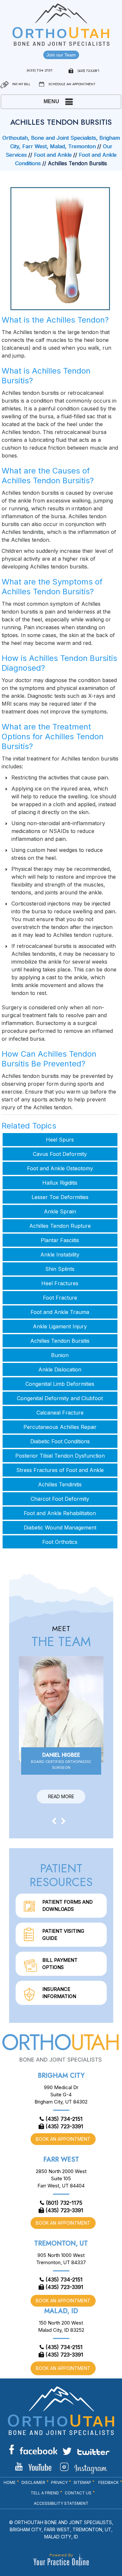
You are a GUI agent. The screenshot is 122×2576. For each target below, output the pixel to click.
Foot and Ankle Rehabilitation (60, 1513)
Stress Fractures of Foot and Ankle (60, 1470)
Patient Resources (61, 1875)
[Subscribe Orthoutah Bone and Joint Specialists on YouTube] (33, 2467)
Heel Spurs (60, 1140)
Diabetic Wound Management (60, 1528)
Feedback (108, 2482)
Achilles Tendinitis (60, 1484)
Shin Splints (60, 1269)
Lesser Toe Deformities (60, 1197)
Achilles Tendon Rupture (60, 1226)
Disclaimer (33, 2482)
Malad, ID (61, 2311)
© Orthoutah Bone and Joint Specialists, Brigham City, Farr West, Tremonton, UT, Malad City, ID (61, 2529)
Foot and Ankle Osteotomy (60, 1168)
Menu (51, 101)
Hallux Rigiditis (60, 1183)
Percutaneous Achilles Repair (60, 1427)
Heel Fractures (60, 1283)
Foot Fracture (60, 1298)
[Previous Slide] (54, 1821)
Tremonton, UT (61, 2243)
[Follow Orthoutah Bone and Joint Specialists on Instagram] (83, 2468)
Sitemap (82, 2482)
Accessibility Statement (61, 2503)
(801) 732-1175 (64, 2203)
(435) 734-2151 (40, 70)
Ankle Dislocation (60, 1369)
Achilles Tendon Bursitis (60, 1341)
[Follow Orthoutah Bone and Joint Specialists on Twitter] (86, 2451)
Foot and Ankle (53, 155)
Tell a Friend (45, 2493)
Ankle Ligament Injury (60, 1326)
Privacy (59, 2482)
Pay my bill (21, 84)
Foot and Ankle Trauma (60, 1312)
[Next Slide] (63, 1821)
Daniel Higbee (61, 1760)
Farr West (61, 2160)
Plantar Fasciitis (60, 1240)
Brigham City (61, 2076)
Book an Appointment (63, 2139)
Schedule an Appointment (72, 84)
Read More (61, 1796)
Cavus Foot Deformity (60, 1154)
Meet (61, 1637)
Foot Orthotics (60, 1542)
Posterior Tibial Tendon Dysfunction (60, 1456)
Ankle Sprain (60, 1211)
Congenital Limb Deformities (60, 1384)
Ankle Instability (60, 1255)
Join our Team (61, 55)
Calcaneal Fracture (60, 1413)
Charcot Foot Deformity (60, 1499)
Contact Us (78, 2493)
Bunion (60, 1355)
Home (10, 2482)
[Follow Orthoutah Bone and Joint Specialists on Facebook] (33, 2449)
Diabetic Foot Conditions (60, 1441)
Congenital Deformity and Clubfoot (60, 1398)
